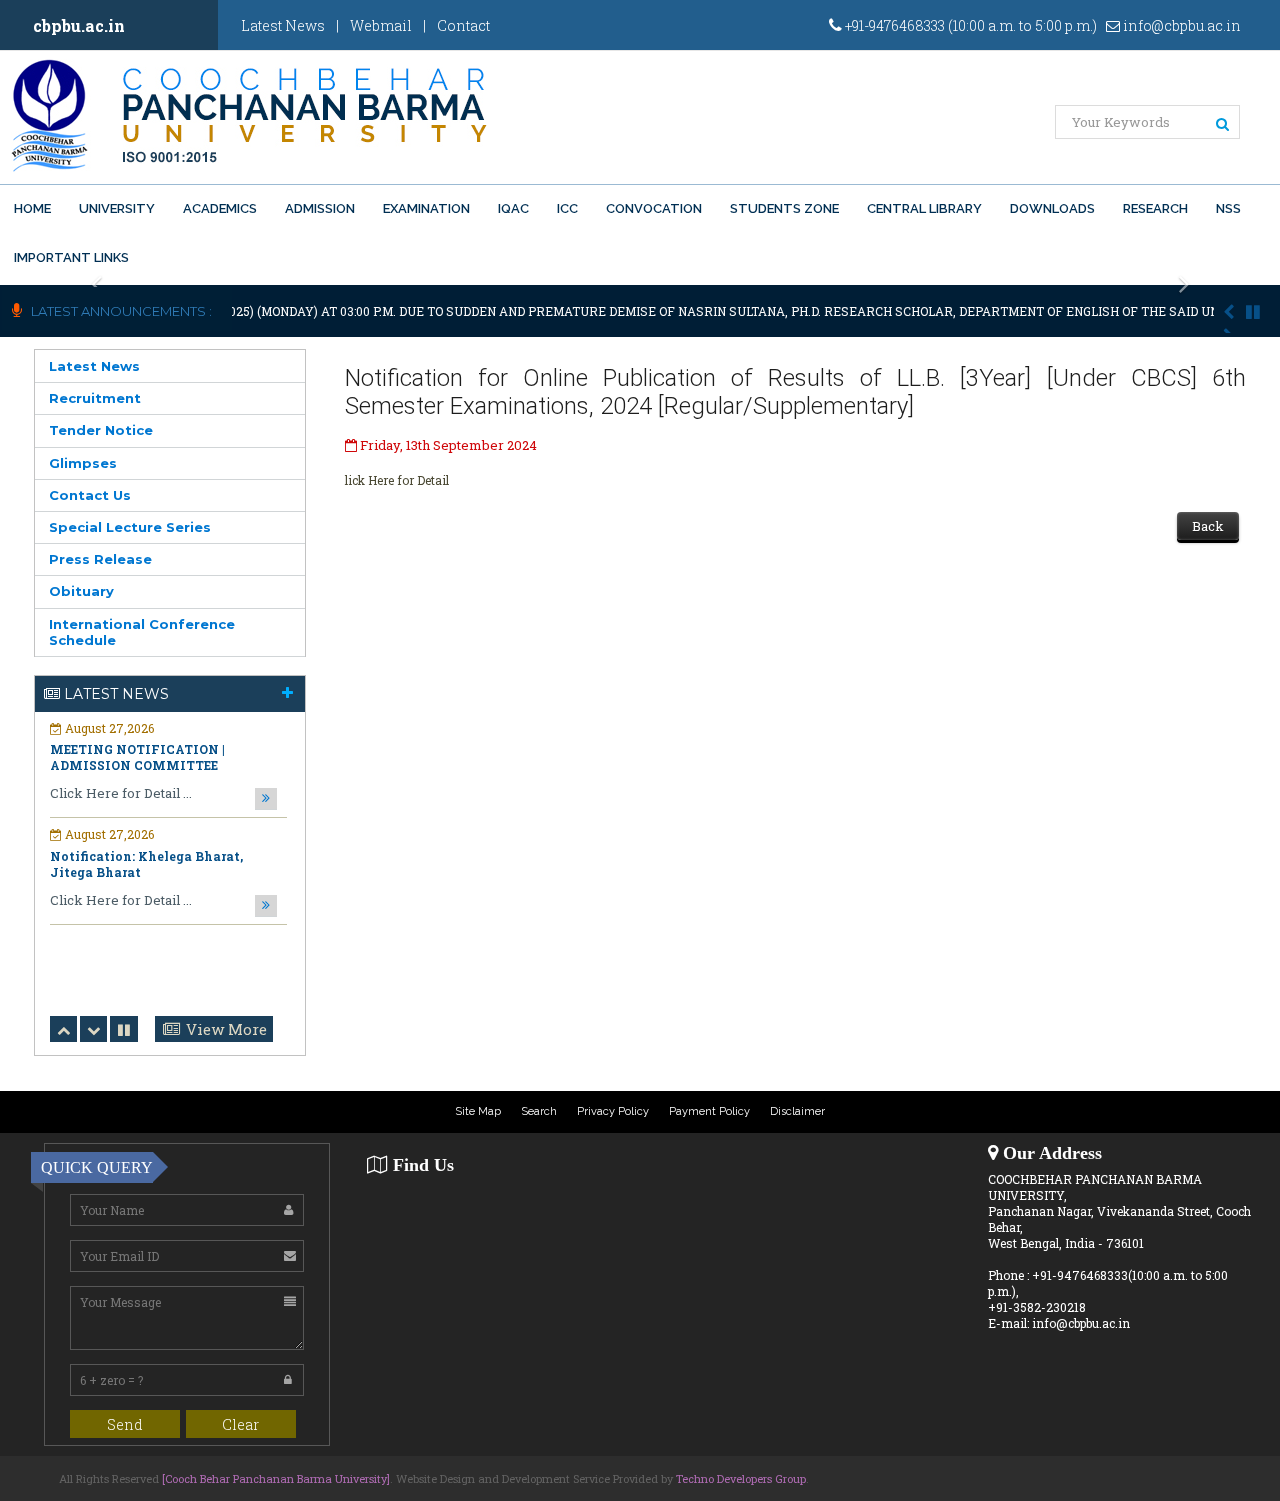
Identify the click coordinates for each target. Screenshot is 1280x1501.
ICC (567, 208)
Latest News (283, 25)
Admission (320, 208)
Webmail (381, 25)
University (117, 208)
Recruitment (95, 398)
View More (226, 1029)
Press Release (100, 559)
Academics (220, 208)
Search (539, 1111)
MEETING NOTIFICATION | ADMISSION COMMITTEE (137, 757)
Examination (426, 208)
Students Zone (784, 208)
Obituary (81, 591)
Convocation (654, 208)
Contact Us (90, 495)
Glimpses (83, 463)
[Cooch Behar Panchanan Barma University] (276, 1478)
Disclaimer (797, 1111)
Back (1208, 526)
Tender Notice (101, 430)
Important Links (71, 257)
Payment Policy (709, 1111)
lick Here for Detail (397, 480)
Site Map (478, 1111)
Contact (463, 25)
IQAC (513, 208)
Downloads (1052, 208)
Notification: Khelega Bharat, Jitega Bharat (146, 864)
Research (1155, 208)
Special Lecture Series (130, 527)
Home (32, 208)
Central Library (924, 208)
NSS (1228, 208)
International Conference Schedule (142, 632)
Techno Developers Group (741, 1478)
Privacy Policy (613, 1111)
